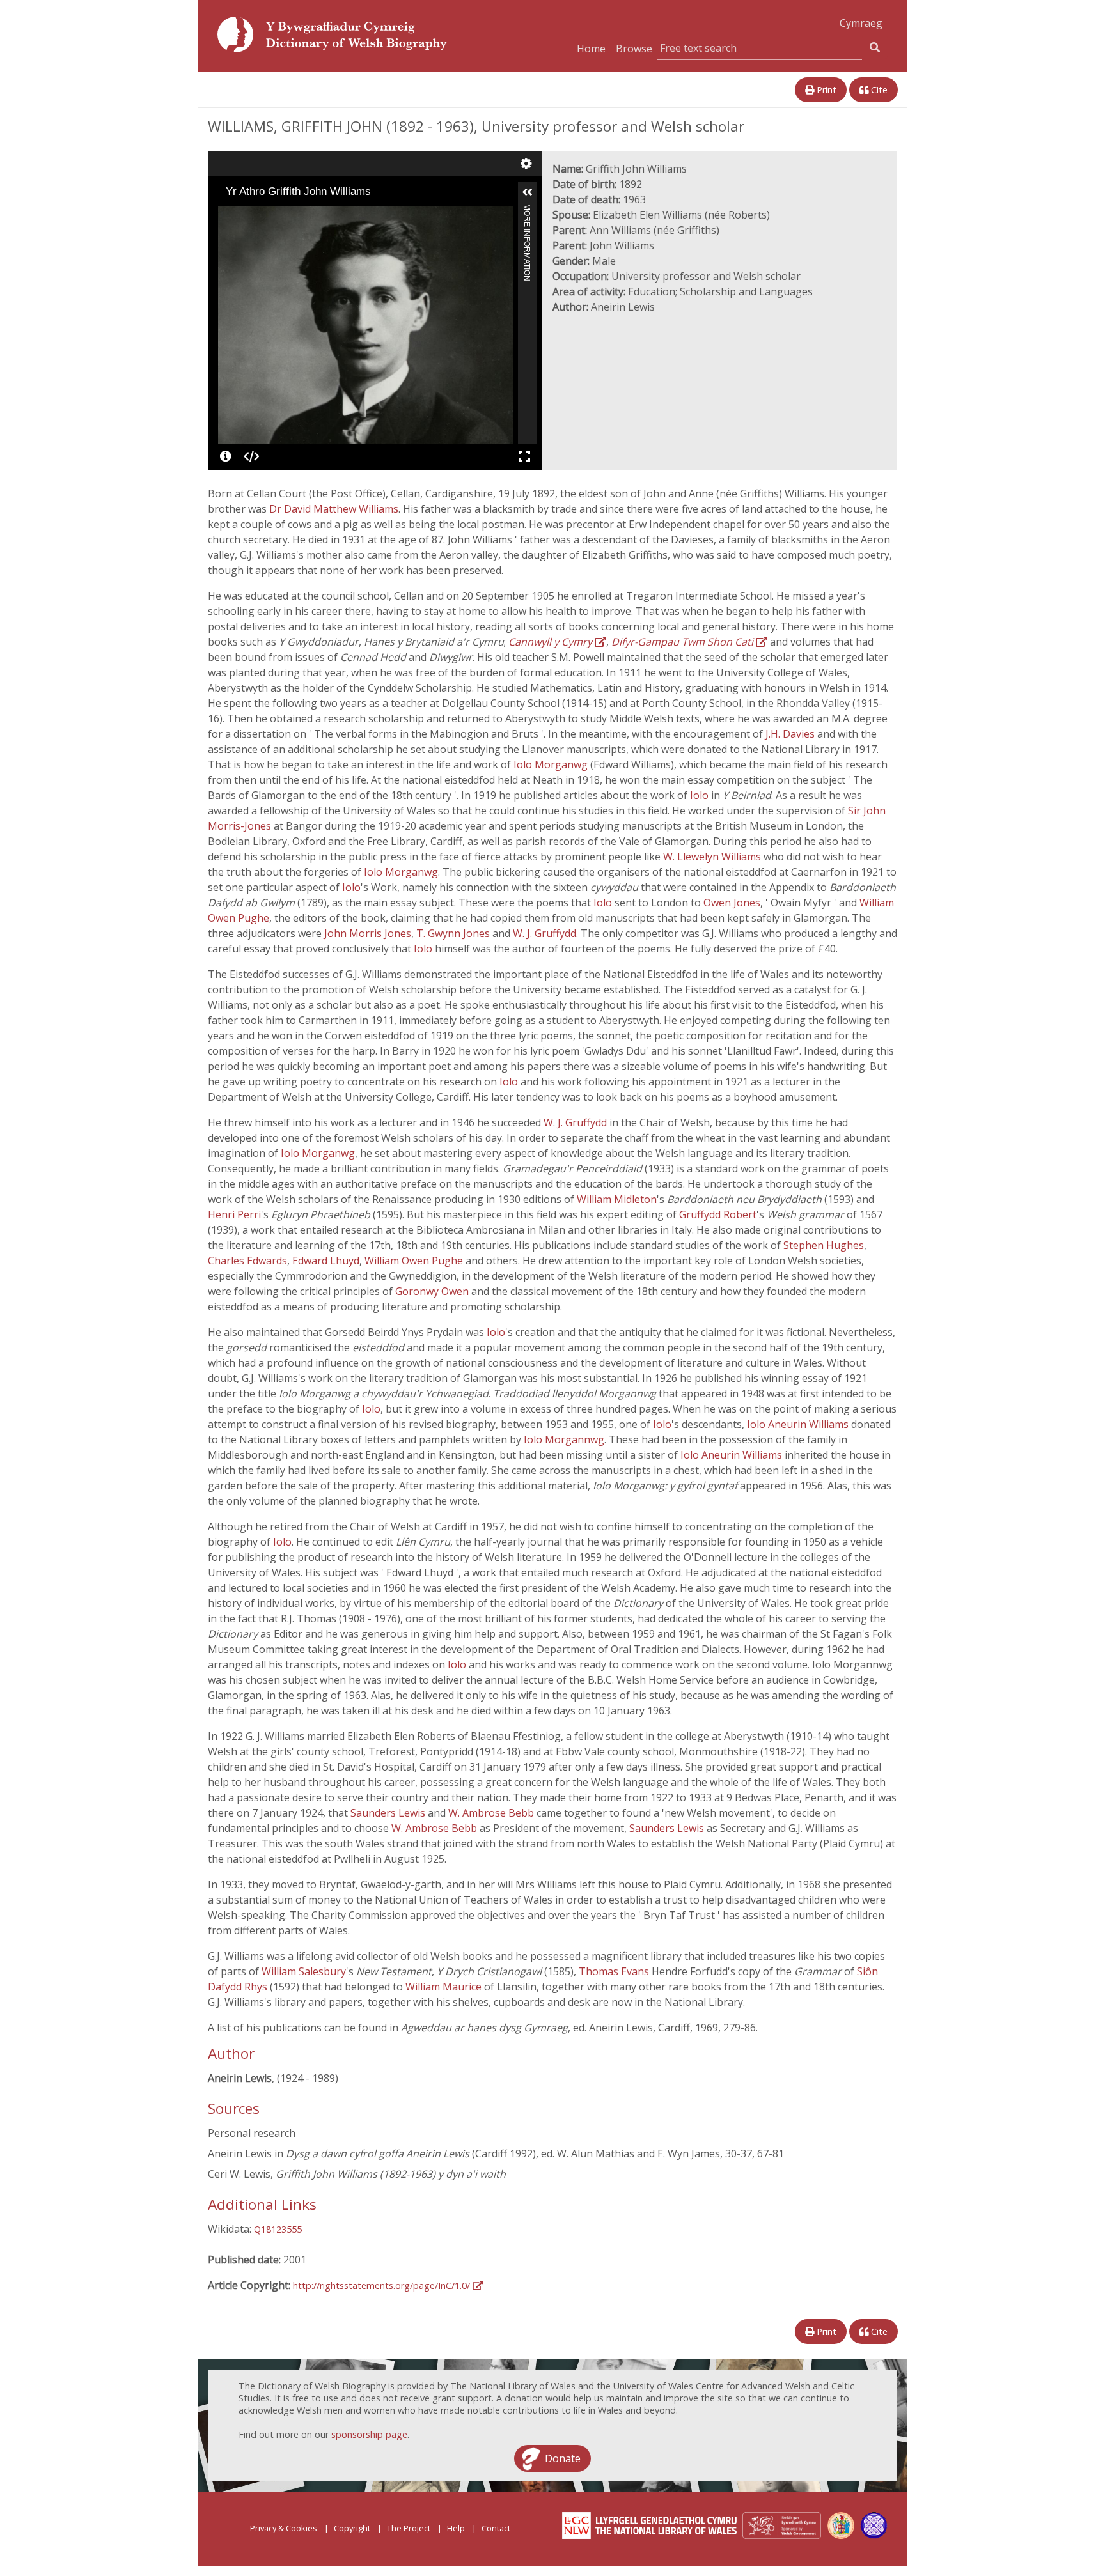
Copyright (352, 2528)
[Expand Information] (528, 192)
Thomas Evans (615, 1971)
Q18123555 (278, 2229)
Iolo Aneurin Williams (799, 1424)
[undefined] (226, 456)
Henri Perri (234, 1214)
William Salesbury (304, 1971)
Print (825, 90)
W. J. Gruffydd (545, 933)
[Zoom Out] (245, 215)
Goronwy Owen (433, 1291)
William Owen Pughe (415, 1261)
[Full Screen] (524, 456)
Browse (634, 49)
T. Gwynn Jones (454, 933)
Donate (563, 2458)
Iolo (701, 795)
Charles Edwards (247, 1261)
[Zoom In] (227, 215)
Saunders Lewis (389, 1813)
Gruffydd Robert (718, 1214)
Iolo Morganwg (552, 764)
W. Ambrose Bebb (492, 1813)
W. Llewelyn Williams (713, 857)
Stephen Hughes (824, 1245)
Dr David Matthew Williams (334, 509)
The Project (409, 2528)
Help (456, 2528)
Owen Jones (732, 903)
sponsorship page (369, 2434)
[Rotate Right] (263, 215)
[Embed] (251, 456)
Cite (878, 90)
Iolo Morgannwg (564, 1439)
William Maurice (445, 1987)
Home (591, 49)
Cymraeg (861, 23)
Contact (496, 2528)
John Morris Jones (368, 933)
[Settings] (526, 164)
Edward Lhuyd (326, 1261)
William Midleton (617, 1199)
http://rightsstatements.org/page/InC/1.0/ (383, 2285)
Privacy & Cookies (284, 2528)
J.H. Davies (791, 734)
